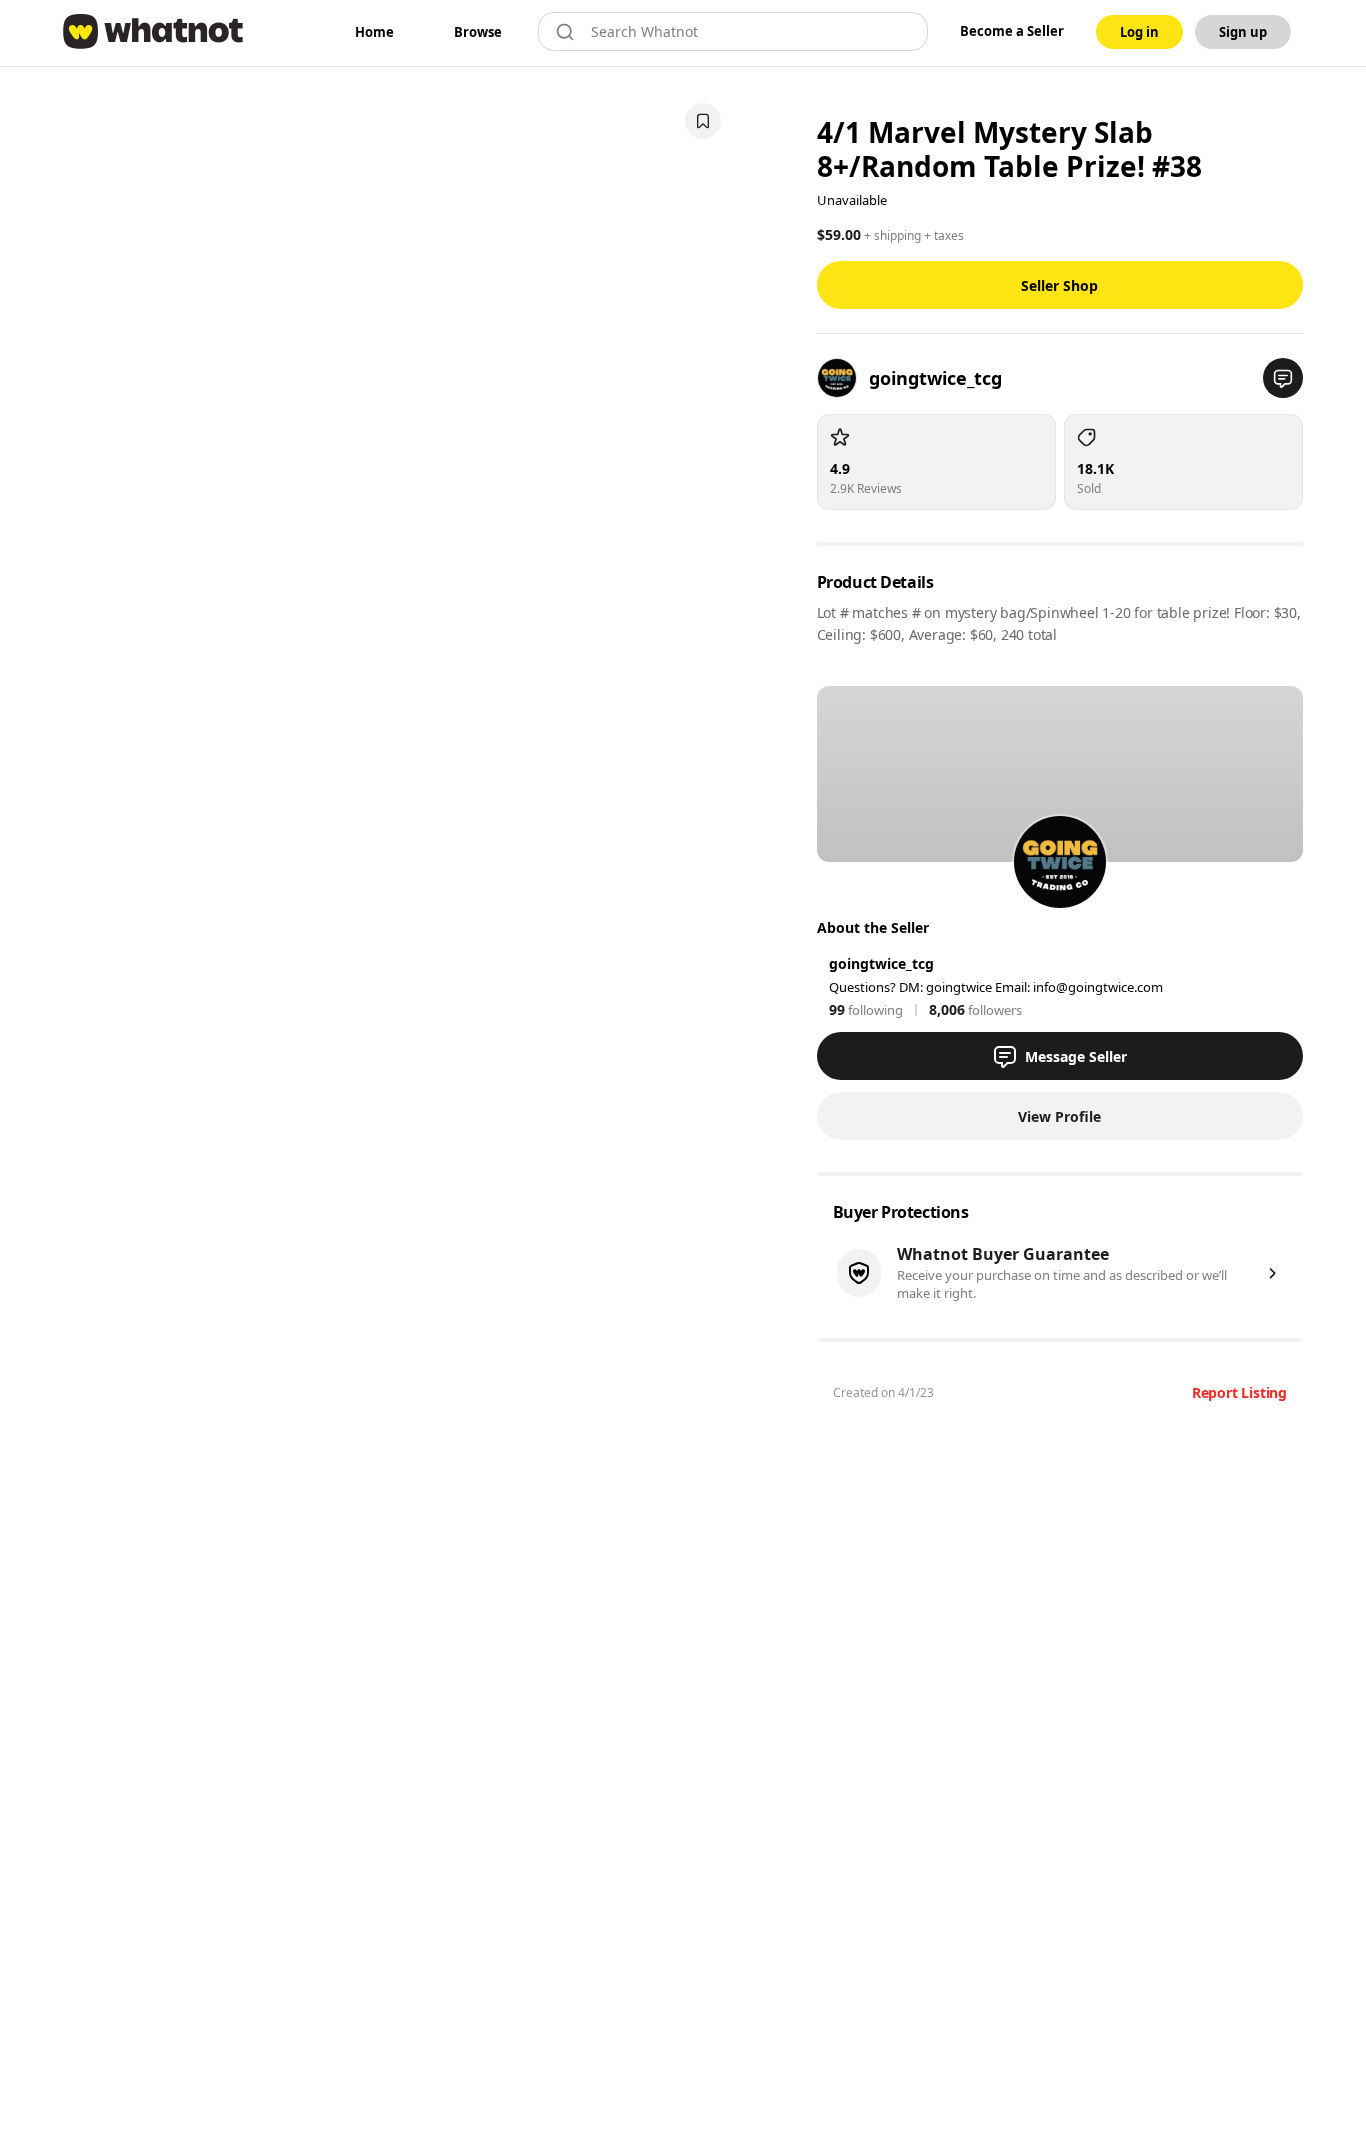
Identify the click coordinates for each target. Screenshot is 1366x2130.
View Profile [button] (1059, 1116)
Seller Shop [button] (1059, 285)
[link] (374, 32)
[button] (1283, 378)
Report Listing (1239, 1392)
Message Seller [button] (1076, 1056)
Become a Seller (1012, 31)
